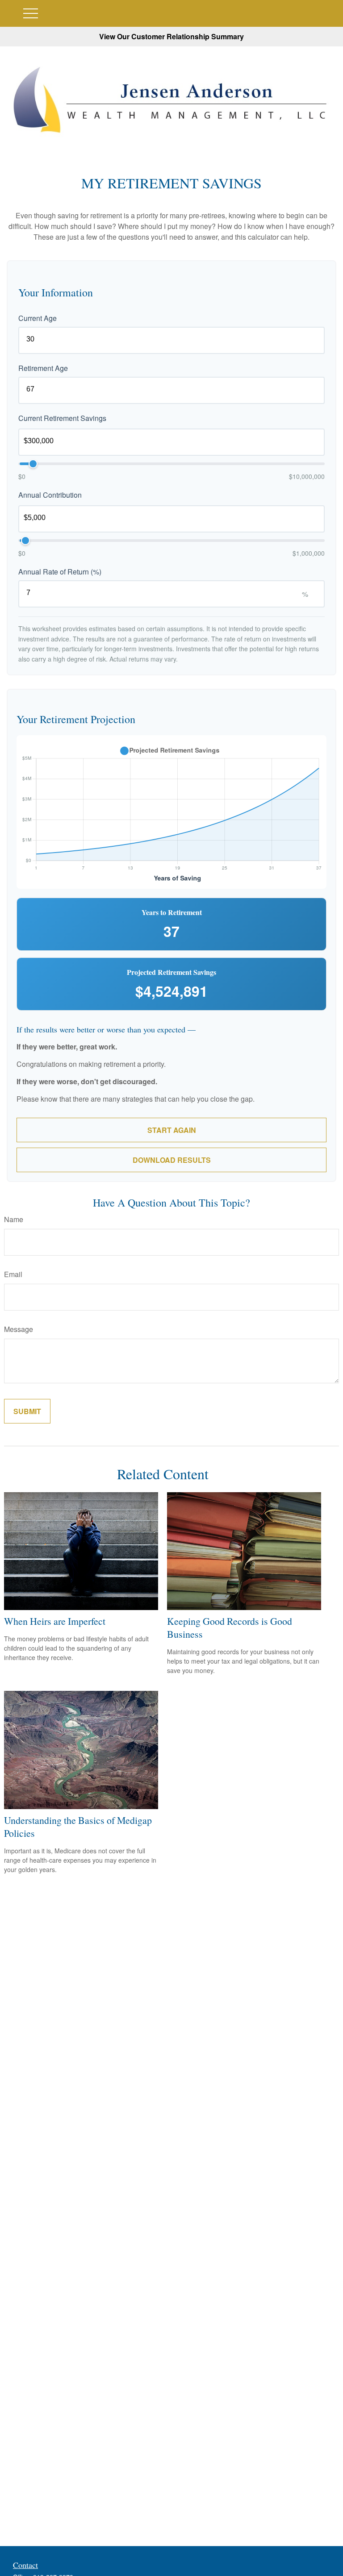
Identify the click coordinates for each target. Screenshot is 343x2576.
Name (14, 1219)
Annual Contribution (50, 495)
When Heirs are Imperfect (55, 1621)
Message (19, 1329)
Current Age (38, 318)
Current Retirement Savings (62, 418)
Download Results (172, 1160)
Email (13, 1274)
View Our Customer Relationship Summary (171, 36)
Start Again (172, 1130)
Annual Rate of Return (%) (60, 572)
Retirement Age (43, 368)
